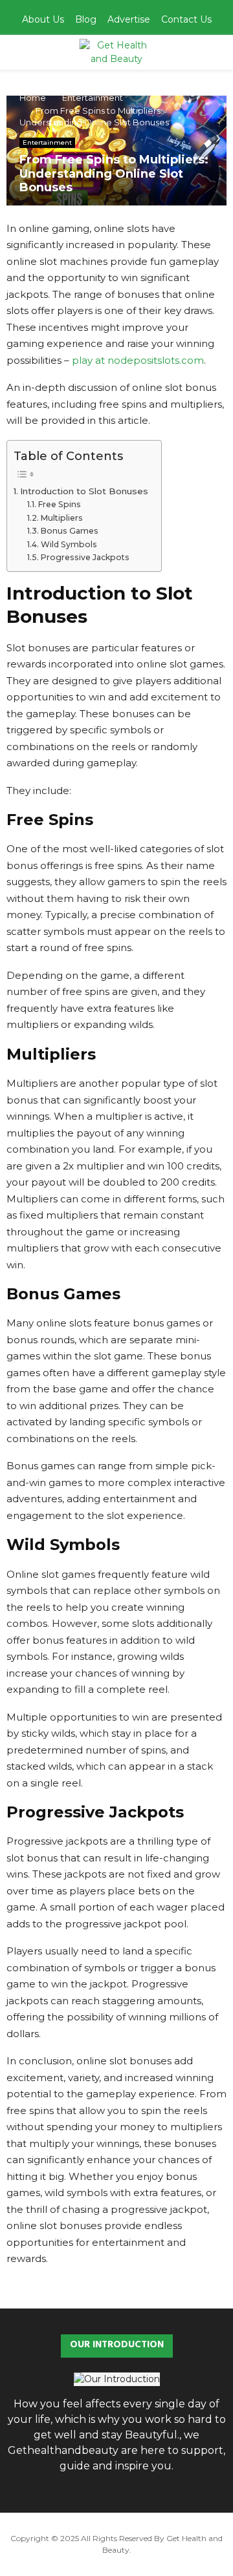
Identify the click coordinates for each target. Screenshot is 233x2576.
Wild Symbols (69, 544)
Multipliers (61, 518)
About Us (43, 19)
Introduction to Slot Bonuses (84, 491)
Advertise (129, 19)
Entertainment (47, 142)
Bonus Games (69, 531)
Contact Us (186, 19)
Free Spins (59, 504)
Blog (86, 19)
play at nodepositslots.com (138, 360)
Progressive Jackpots (85, 557)
